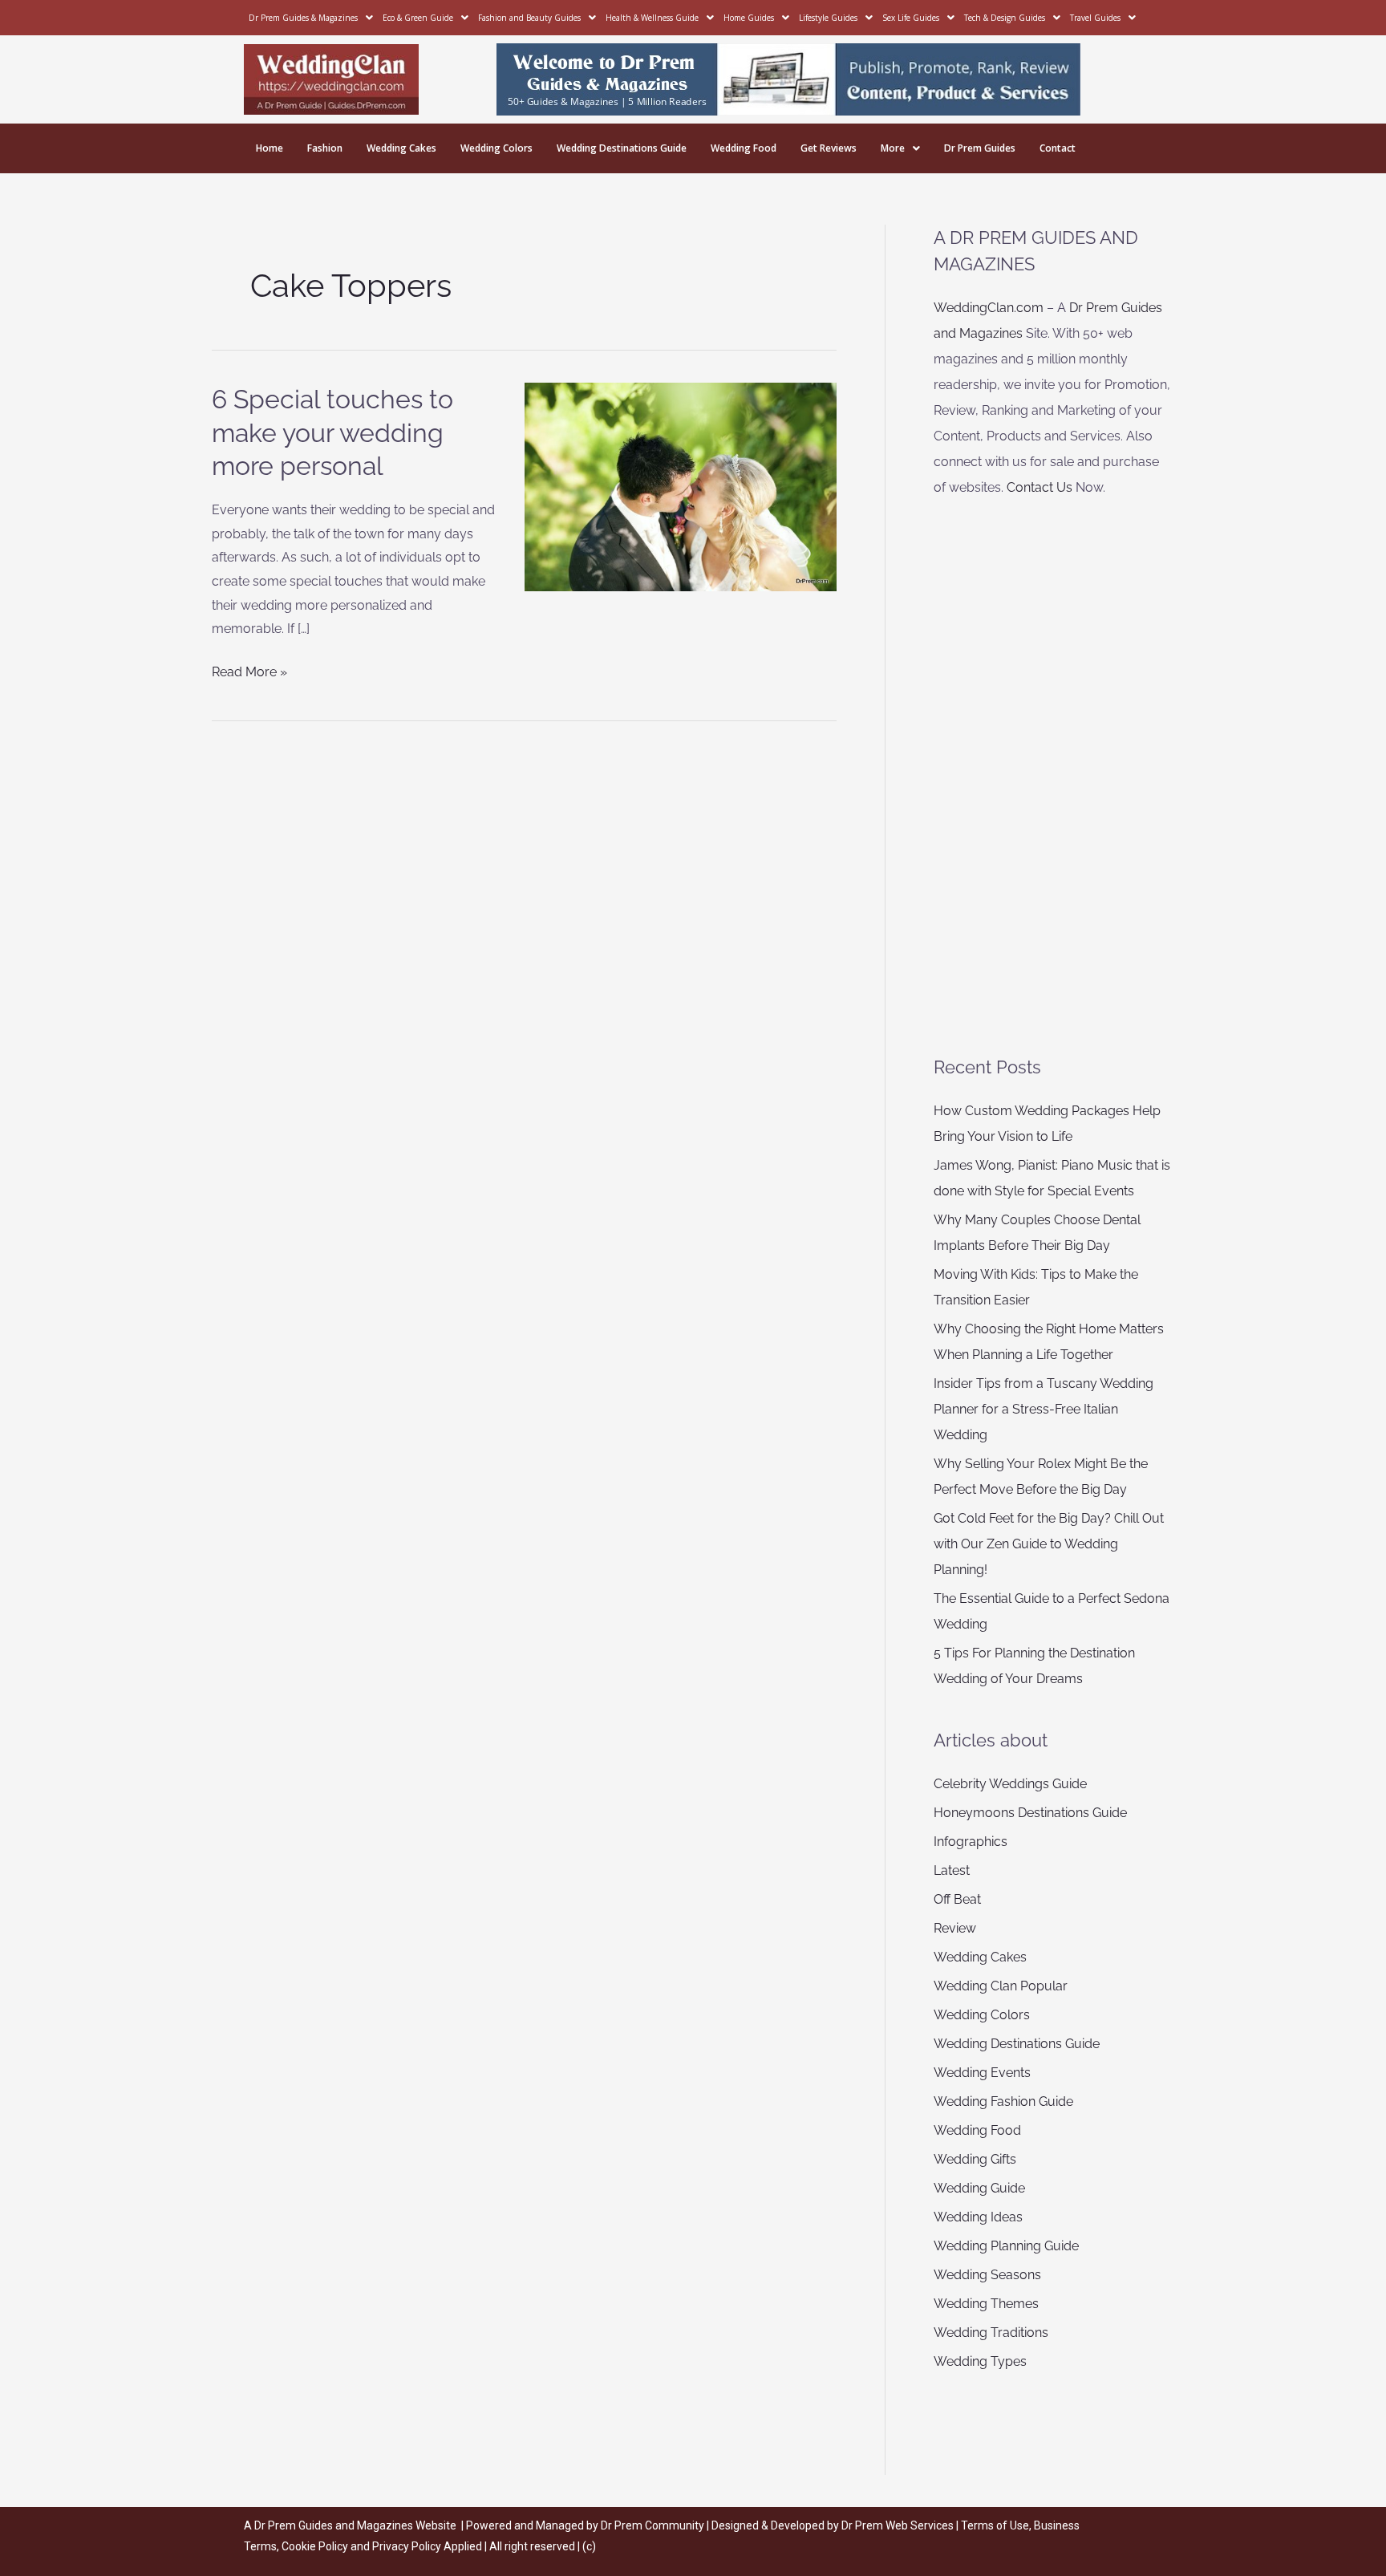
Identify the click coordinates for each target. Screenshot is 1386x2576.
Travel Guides (1095, 18)
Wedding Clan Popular (1001, 1986)
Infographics (971, 1842)
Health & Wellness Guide (652, 18)
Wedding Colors (496, 148)
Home (269, 148)
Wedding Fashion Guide (1003, 2101)
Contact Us (1039, 487)
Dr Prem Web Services (898, 2525)
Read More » (249, 670)
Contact (1058, 148)
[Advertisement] (1054, 777)
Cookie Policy (316, 2546)
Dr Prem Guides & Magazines (303, 18)
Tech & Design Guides (1005, 18)
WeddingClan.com (989, 308)
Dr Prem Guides (980, 148)
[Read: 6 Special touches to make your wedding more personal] (681, 486)
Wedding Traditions (991, 2333)
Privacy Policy (407, 2546)
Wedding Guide (979, 2188)
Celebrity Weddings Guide (1010, 1784)
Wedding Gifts (975, 2159)
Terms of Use (995, 2525)
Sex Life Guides (911, 18)
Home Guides (749, 18)
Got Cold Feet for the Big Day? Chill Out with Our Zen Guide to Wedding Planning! (1049, 1544)
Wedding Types (980, 2361)
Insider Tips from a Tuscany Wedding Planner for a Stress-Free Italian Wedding (1044, 1409)
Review (955, 1928)
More (893, 148)
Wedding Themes (986, 2304)
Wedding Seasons (987, 2275)
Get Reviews (829, 148)
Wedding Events (982, 2073)
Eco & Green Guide (418, 18)
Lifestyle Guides (828, 18)
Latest (952, 1870)
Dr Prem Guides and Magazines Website (355, 2525)
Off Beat (957, 1899)
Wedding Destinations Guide (622, 148)
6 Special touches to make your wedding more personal (332, 432)
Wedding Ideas (978, 2217)
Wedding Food (744, 148)
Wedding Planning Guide (1006, 2246)
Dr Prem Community (652, 2525)
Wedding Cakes (401, 148)
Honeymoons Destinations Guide (1030, 1813)
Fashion (325, 148)
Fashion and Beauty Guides (529, 18)
